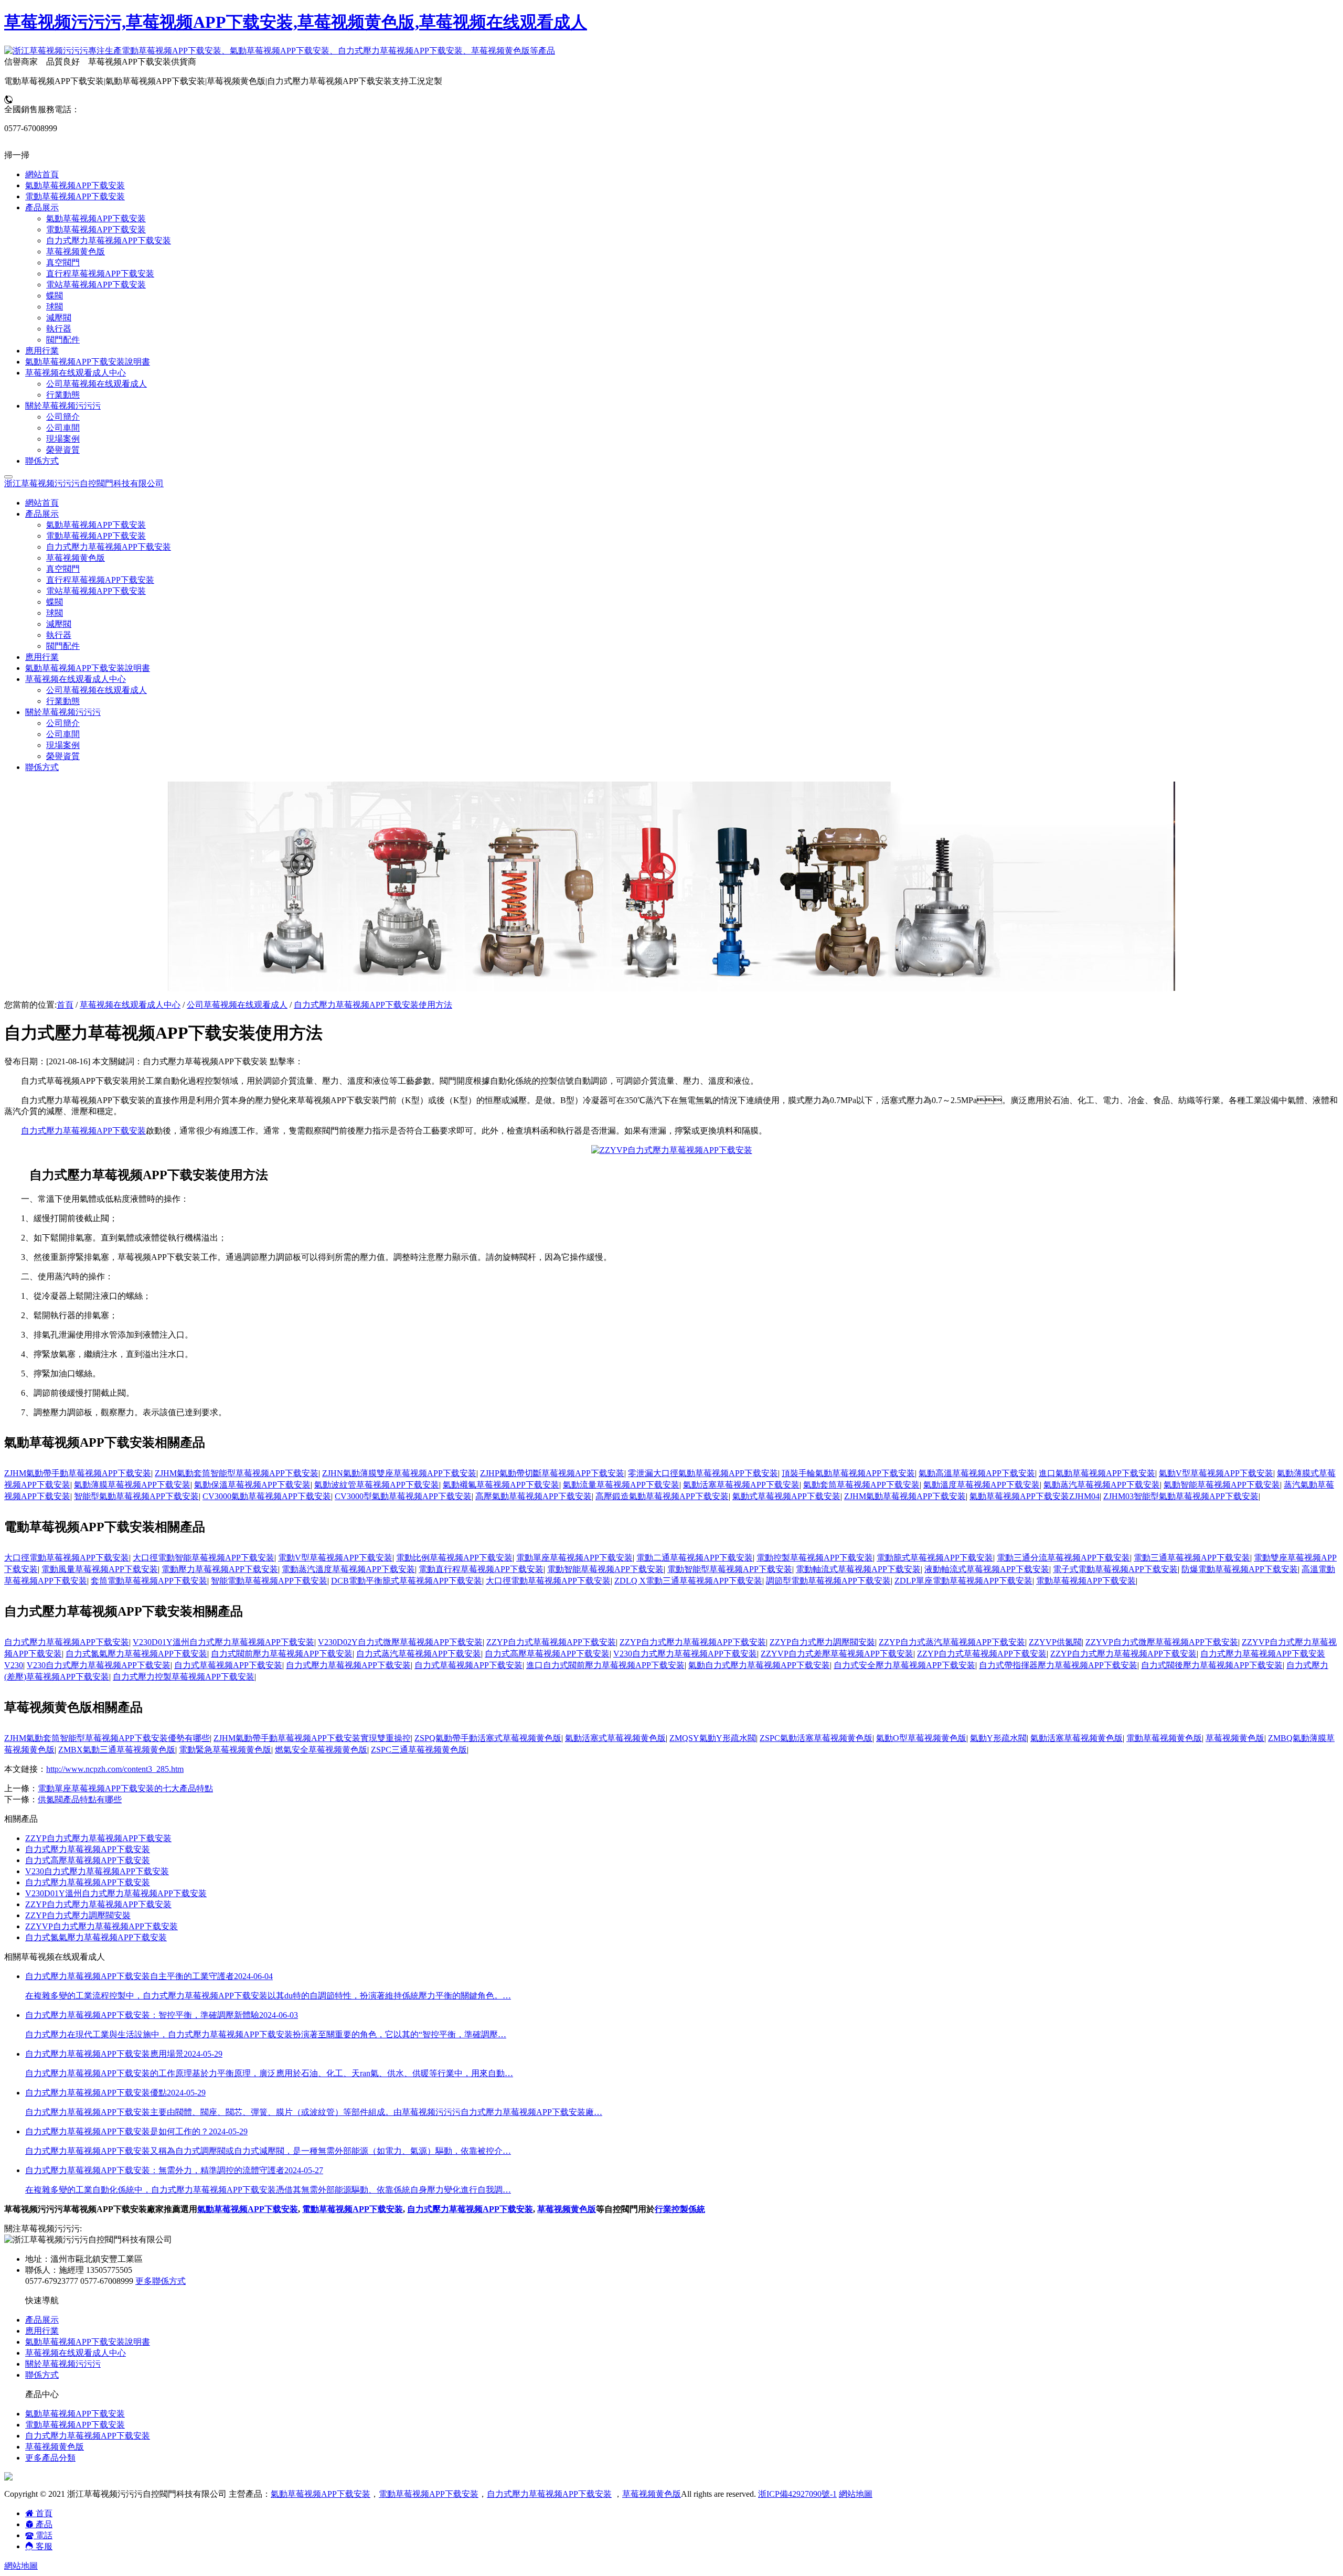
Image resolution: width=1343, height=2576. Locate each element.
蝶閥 (55, 602)
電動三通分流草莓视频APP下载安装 (1063, 1558)
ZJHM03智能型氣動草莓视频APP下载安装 (1181, 1496)
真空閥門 (63, 569)
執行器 (59, 635)
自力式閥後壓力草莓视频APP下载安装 (1212, 1665)
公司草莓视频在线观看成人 (97, 690)
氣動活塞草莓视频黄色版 (1076, 1738)
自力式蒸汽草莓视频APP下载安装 (419, 1654)
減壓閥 (59, 624)
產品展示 (42, 2320)
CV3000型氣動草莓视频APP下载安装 (403, 1496)
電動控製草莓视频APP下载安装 (815, 1558)
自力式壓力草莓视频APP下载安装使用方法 (373, 1005)
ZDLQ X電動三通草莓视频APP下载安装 (688, 1581)
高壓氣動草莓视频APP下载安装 (534, 1496)
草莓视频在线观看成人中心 (130, 1005)
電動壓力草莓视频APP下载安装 (220, 1569)
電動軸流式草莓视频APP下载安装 (858, 1569)
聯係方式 (42, 767)
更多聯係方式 (161, 2281)
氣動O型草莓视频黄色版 (921, 1738)
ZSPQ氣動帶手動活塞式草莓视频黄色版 (488, 1738)
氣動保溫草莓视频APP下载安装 (252, 1485)
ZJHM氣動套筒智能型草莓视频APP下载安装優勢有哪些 (107, 1738)
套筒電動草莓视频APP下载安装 (149, 1581)
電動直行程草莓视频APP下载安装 (481, 1569)
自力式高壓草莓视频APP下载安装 (547, 1654)
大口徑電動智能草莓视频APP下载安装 (204, 1558)
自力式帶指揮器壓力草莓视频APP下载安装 (1058, 1665)
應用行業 (42, 657)
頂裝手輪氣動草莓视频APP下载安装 (848, 1473)
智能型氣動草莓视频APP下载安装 (136, 1496)
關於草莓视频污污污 (63, 2364)
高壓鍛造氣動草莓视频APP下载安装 (662, 1496)
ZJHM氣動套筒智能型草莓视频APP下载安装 (237, 1473)
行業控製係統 (680, 2209)
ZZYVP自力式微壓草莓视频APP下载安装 (1162, 1642)
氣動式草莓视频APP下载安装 (786, 1496)
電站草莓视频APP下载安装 (96, 591)
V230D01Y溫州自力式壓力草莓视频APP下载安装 (223, 1642)
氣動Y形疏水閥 (998, 1738)
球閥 (55, 613)
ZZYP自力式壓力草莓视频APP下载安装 (693, 1642)
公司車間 (63, 734)
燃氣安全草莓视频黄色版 (321, 1750)
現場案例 (63, 745)
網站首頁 (42, 503)
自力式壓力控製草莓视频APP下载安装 (184, 1677)
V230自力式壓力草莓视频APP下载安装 (685, 1654)
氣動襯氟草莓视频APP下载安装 (501, 1485)
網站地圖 (856, 2494)
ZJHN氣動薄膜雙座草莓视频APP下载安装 (399, 1473)
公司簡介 (63, 723)
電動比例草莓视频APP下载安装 (454, 1558)
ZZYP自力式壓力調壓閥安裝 (822, 1642)
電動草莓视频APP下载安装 (96, 536)
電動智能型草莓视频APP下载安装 (730, 1569)
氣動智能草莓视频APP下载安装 (1222, 1485)
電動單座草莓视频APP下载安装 (574, 1558)
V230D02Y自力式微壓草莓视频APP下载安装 (400, 1642)
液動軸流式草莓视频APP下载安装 (987, 1569)
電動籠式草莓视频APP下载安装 (935, 1558)
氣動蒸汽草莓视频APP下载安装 (1102, 1485)
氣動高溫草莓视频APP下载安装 (977, 1473)
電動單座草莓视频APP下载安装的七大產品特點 (125, 1788)
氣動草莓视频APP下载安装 (96, 525)
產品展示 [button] (42, 514)
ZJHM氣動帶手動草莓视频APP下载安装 (78, 1473)
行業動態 (63, 701)
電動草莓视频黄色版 (1164, 1738)
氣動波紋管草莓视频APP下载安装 (377, 1485)
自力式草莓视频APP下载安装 (228, 1665)
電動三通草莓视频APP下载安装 (1192, 1558)
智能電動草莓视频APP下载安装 (269, 1581)
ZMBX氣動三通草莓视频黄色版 (117, 1750)
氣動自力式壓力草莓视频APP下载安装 (759, 1665)
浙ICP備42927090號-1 (797, 2494)
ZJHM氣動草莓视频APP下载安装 (905, 1496)
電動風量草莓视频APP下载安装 (100, 1569)
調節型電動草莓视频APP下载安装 (828, 1581)
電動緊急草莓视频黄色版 (225, 1750)
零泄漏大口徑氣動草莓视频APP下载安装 (703, 1473)
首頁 (65, 1005)
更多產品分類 (50, 2458)
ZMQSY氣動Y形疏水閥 (713, 1738)
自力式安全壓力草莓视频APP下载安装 (904, 1665)
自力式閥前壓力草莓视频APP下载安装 (282, 1654)
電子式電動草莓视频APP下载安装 (1115, 1569)
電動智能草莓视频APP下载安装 (605, 1569)
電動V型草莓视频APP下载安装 (335, 1558)
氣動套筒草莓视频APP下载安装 (861, 1485)
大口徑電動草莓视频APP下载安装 (67, 1558)
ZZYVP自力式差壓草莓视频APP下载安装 (837, 1654)
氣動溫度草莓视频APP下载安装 (982, 1485)
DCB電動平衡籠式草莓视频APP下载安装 (407, 1581)
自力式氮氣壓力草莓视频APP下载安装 (136, 1654)
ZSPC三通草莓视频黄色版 (419, 1750)
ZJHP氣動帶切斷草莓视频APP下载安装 (552, 1473)
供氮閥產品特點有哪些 (80, 1799)
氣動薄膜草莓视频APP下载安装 (132, 1485)
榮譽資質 (63, 756)
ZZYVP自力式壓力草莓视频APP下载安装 (102, 1926)
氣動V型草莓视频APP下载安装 (1216, 1473)
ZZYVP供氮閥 (1055, 1642)
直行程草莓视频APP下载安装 (100, 580)
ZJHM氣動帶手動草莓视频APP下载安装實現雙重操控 (312, 1738)
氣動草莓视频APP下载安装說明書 (88, 668)
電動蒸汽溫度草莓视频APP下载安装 (348, 1569)
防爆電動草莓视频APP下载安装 (1240, 1569)
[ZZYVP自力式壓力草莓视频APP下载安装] (672, 1150)
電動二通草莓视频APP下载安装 (695, 1558)
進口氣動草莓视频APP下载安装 (1097, 1473)
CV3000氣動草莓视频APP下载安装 (267, 1496)
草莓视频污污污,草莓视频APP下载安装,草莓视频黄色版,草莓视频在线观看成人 (296, 22)
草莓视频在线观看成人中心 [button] (76, 679)
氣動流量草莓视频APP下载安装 (621, 1485)
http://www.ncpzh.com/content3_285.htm (115, 1769)
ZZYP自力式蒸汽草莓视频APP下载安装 (952, 1642)
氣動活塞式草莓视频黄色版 (615, 1738)
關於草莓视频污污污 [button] (63, 712)
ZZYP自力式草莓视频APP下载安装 (551, 1642)
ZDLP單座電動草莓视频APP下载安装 (963, 1581)
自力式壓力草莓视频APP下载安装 (109, 547)
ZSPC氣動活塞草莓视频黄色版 (816, 1738)
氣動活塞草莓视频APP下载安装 (741, 1485)
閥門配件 (63, 646)
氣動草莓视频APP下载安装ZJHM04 (1035, 1496)
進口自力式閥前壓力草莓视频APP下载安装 (605, 1665)
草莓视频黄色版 (76, 558)
